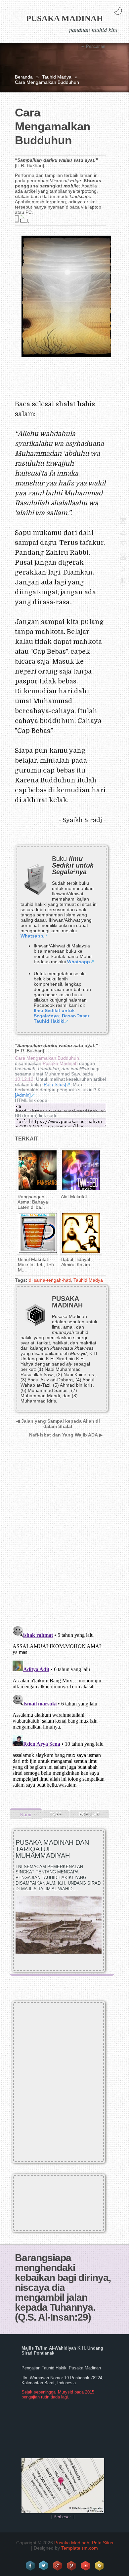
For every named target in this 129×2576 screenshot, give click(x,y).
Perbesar (62, 2517)
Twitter (44, 2566)
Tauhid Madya (57, 77)
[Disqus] (59, 1536)
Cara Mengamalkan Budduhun (47, 1058)
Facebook (30, 2566)
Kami (26, 1814)
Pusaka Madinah (64, 18)
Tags (56, 1814)
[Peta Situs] (54, 1084)
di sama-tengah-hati (50, 1280)
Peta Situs (103, 2543)
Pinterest (72, 2566)
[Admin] (23, 1095)
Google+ (58, 2566)
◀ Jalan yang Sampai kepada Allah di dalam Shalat (58, 1424)
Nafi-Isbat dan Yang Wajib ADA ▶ (66, 1435)
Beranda (24, 77)
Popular (89, 1814)
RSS (100, 2566)
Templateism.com (80, 2548)
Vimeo (86, 2566)
